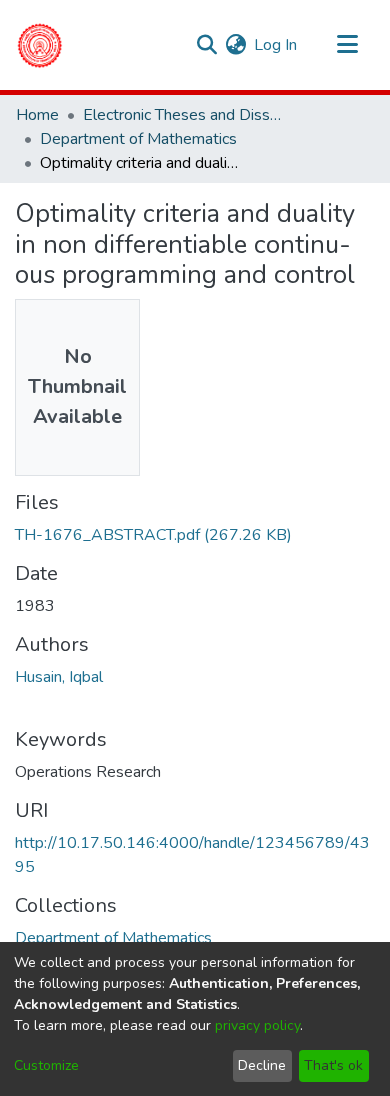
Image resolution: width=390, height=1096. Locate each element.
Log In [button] (276, 45)
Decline (262, 1065)
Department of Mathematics (138, 139)
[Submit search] (206, 45)
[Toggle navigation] (347, 45)
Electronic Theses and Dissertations (183, 115)
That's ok (333, 1065)
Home (37, 115)
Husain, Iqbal (59, 677)
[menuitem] (235, 45)
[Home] (39, 45)
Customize (46, 1065)
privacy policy (257, 1025)
